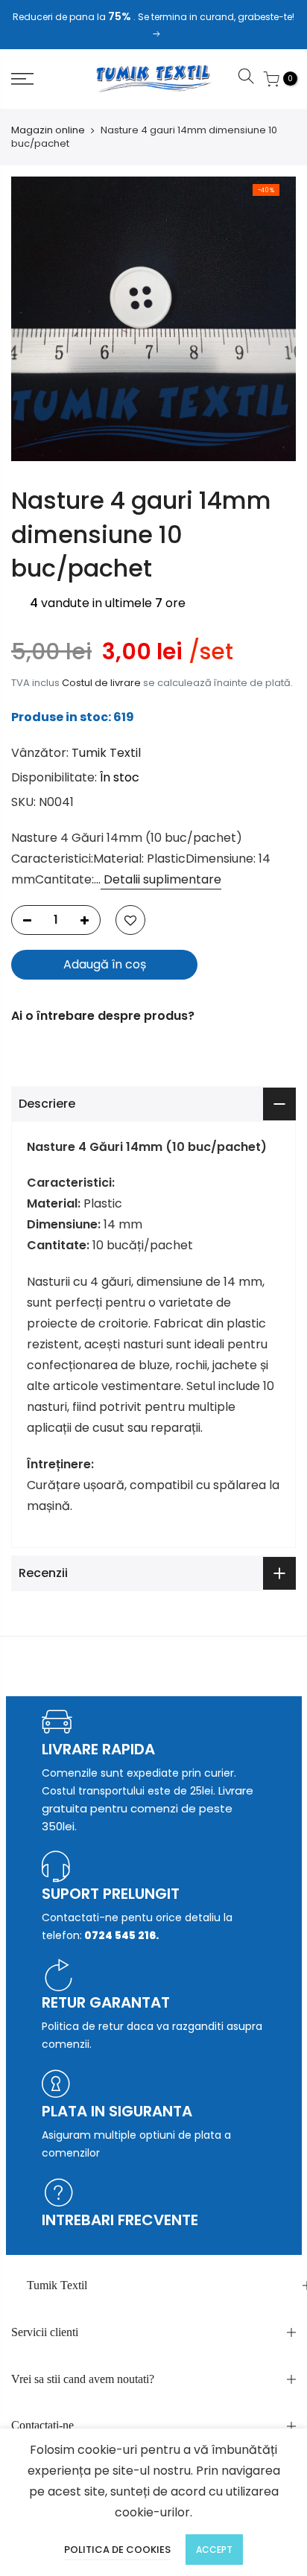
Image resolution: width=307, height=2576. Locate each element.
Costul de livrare (101, 683)
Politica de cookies (117, 2550)
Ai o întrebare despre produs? (103, 1016)
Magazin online (48, 130)
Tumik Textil (106, 753)
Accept (214, 2550)
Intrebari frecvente (120, 2220)
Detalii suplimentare (161, 879)
